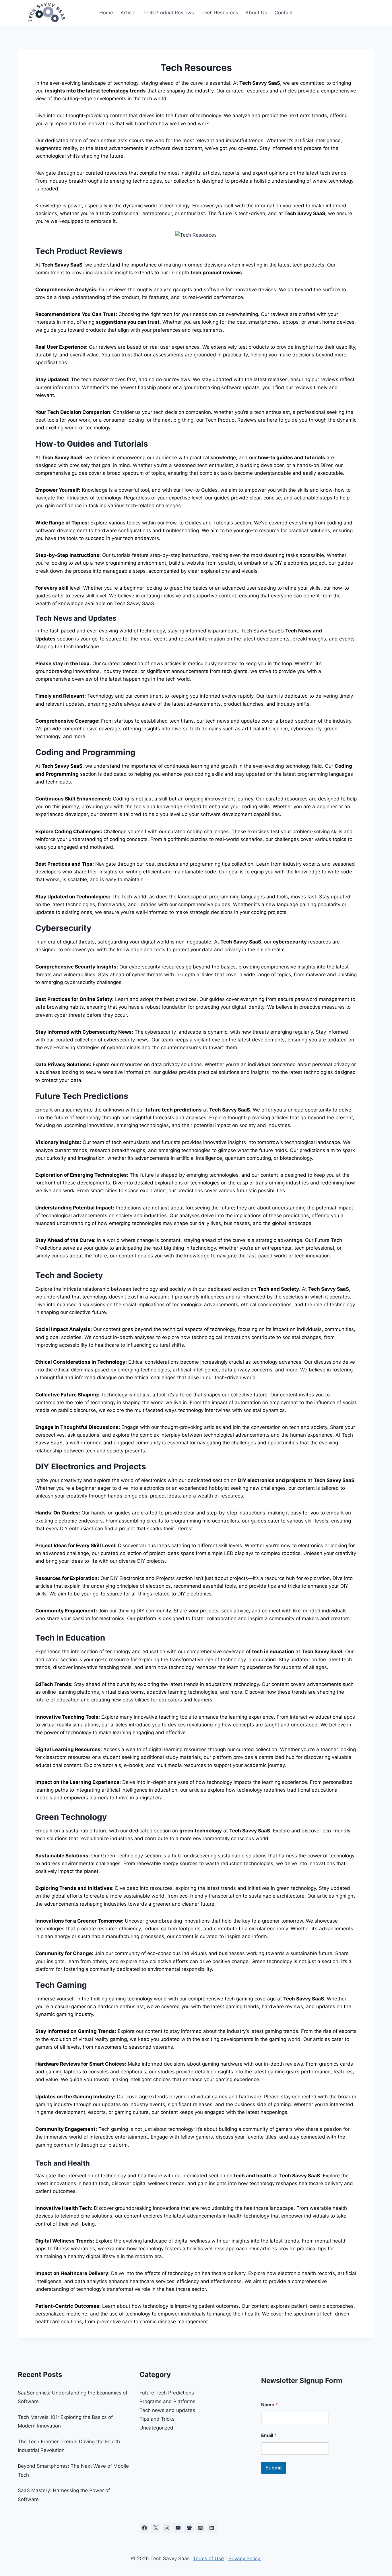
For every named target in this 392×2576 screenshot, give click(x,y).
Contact (284, 13)
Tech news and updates (167, 2410)
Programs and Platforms (167, 2401)
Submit (274, 2468)
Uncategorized (156, 2428)
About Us (256, 13)
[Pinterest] (200, 2528)
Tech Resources (220, 13)
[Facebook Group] (189, 2528)
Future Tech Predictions (167, 2393)
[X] (156, 2528)
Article (128, 13)
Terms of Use (208, 2558)
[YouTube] (178, 2528)
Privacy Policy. (245, 2558)
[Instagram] (167, 2528)
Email (269, 2435)
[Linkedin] (212, 2528)
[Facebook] (144, 2528)
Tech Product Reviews (168, 13)
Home (106, 13)
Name (269, 2405)
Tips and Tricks (157, 2419)
